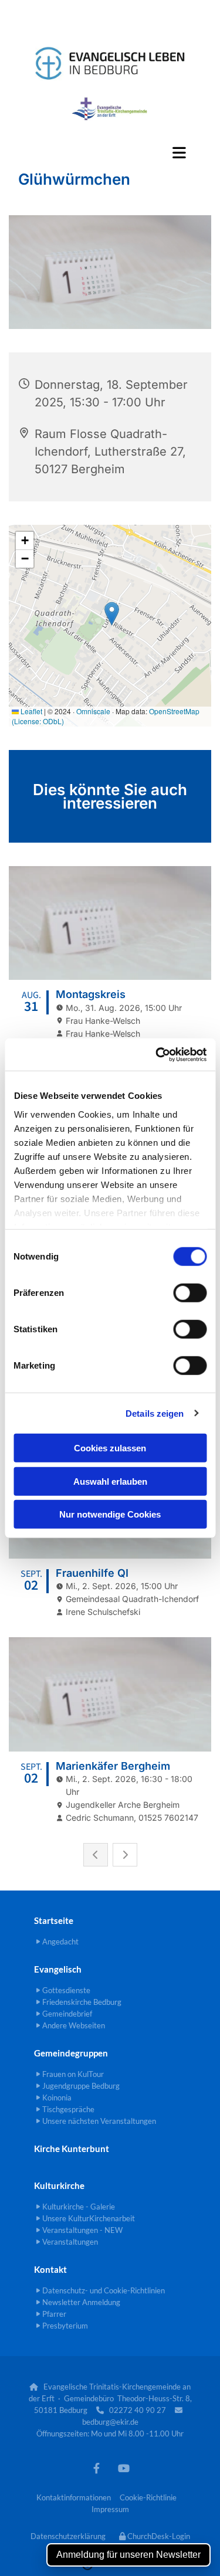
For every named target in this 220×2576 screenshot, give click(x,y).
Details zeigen (155, 1413)
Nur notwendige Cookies (110, 1514)
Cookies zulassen (110, 1448)
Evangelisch (58, 1969)
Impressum (110, 2509)
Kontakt (50, 2269)
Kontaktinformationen (74, 2497)
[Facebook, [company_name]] (97, 2468)
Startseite (54, 1920)
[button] (110, 152)
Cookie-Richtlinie (148, 2497)
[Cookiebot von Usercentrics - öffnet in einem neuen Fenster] (157, 1054)
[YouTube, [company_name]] (124, 2468)
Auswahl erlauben (110, 1481)
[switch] (190, 1293)
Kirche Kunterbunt (72, 2149)
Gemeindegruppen (71, 2053)
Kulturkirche (59, 2185)
